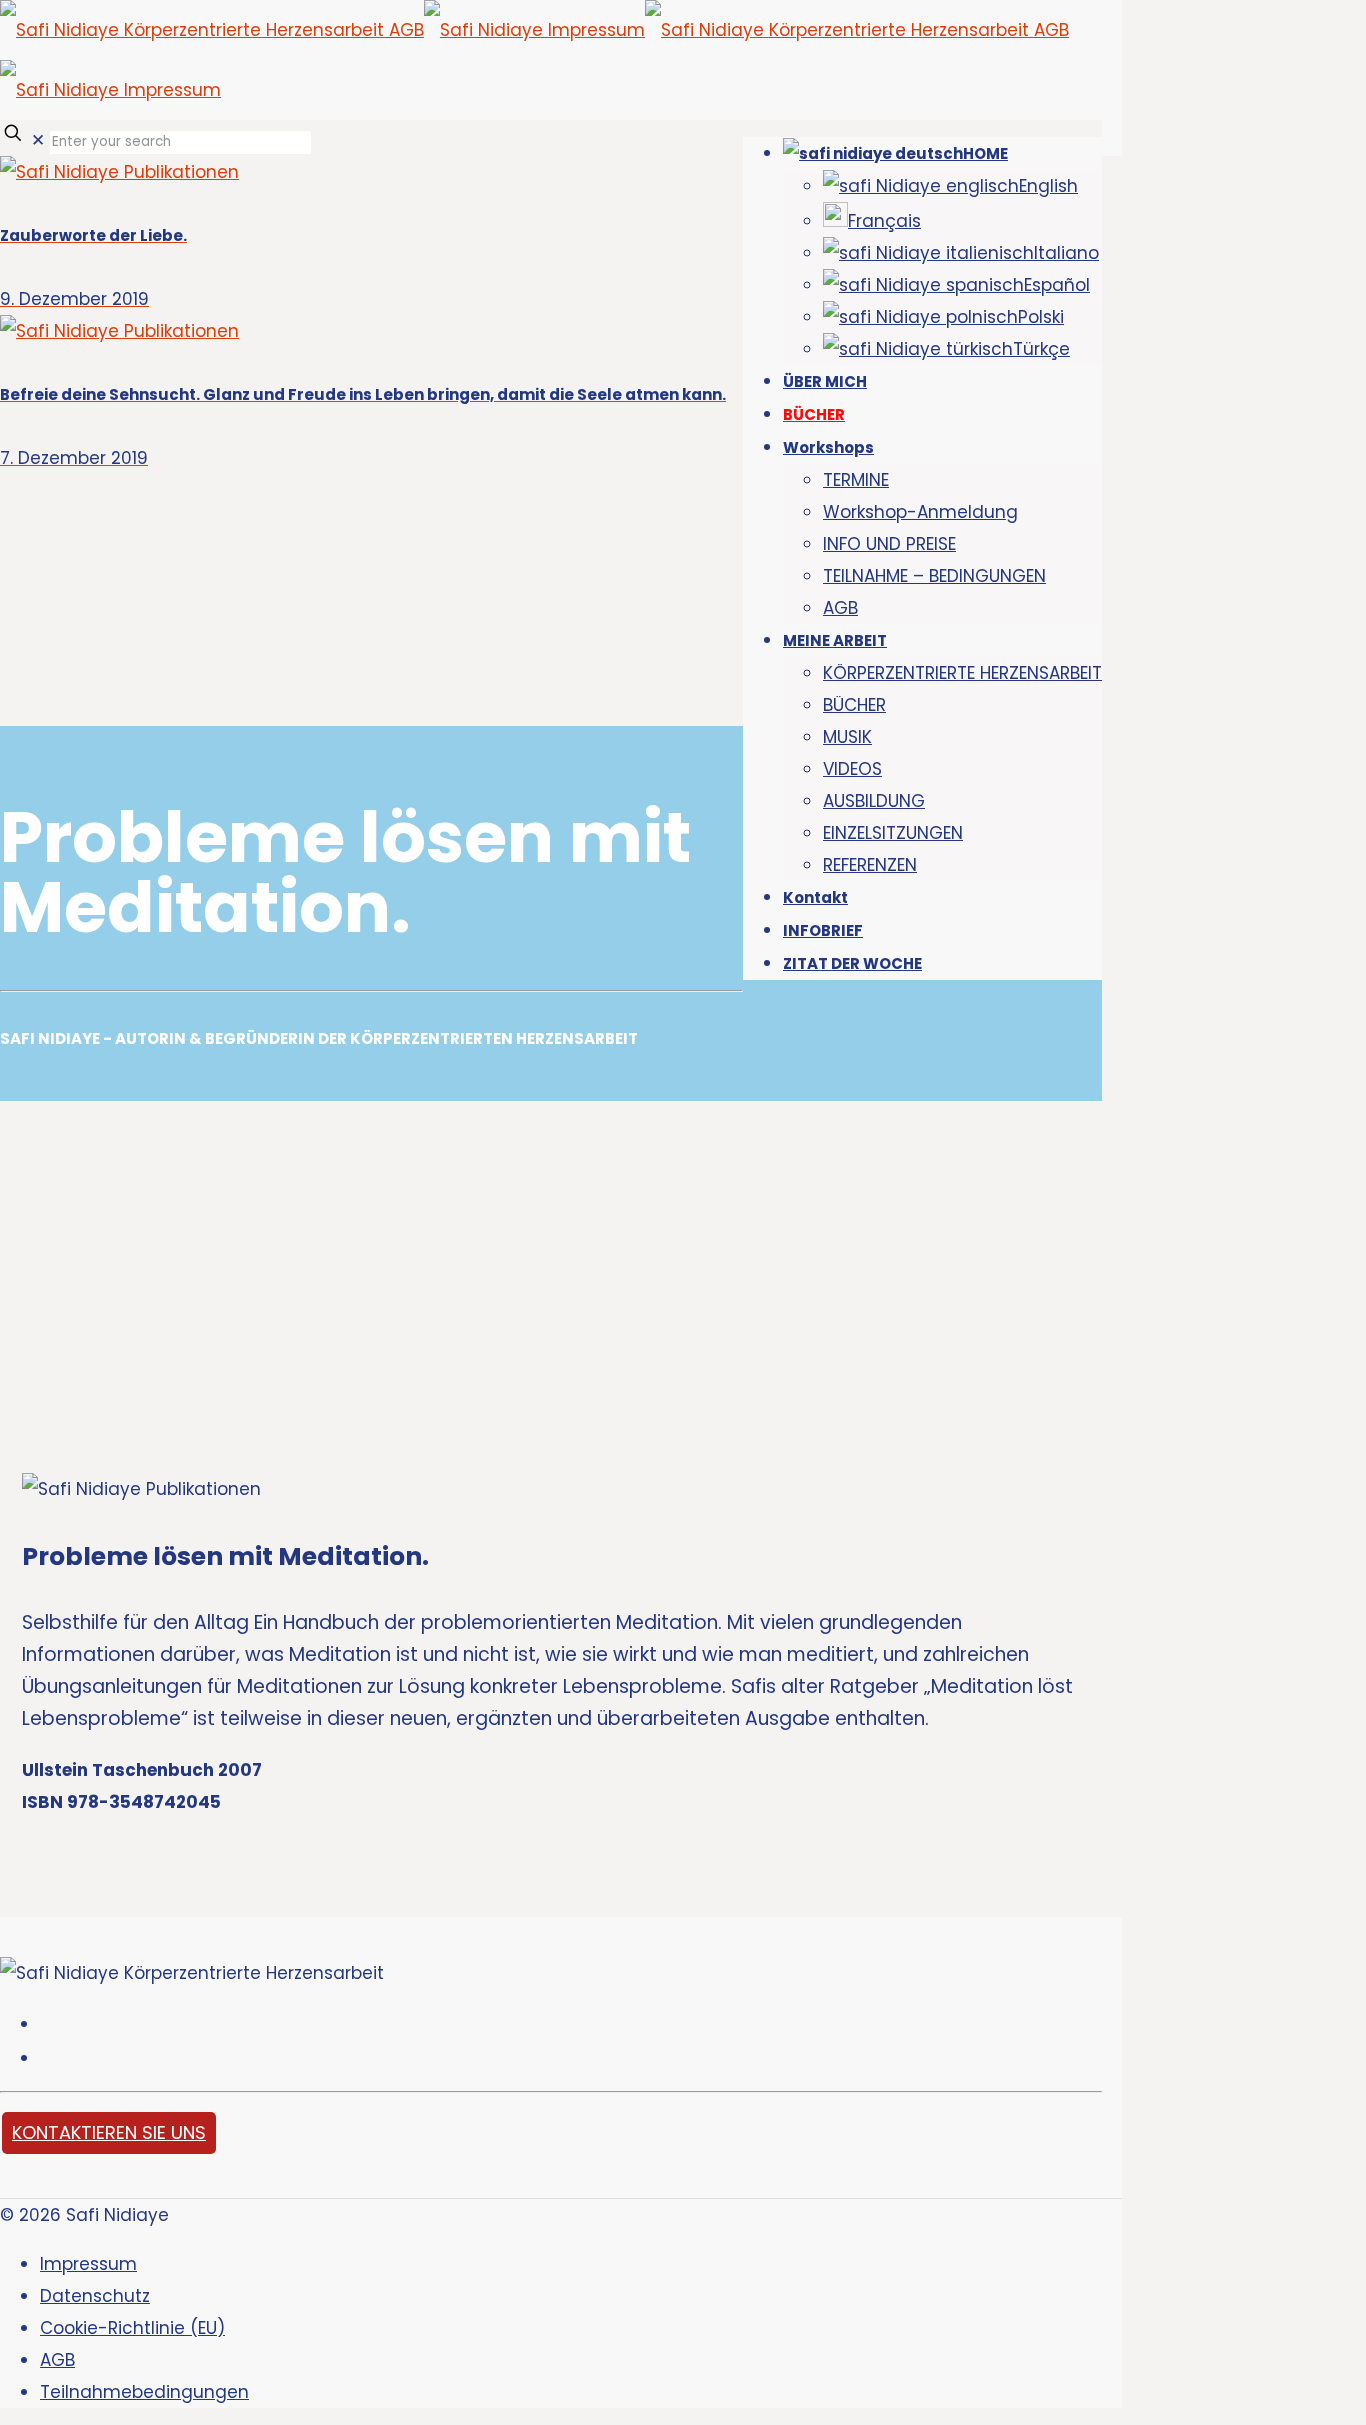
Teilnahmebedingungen (144, 2392)
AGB (57, 2360)
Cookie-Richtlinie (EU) (132, 2328)
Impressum (88, 2264)
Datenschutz (95, 2296)
